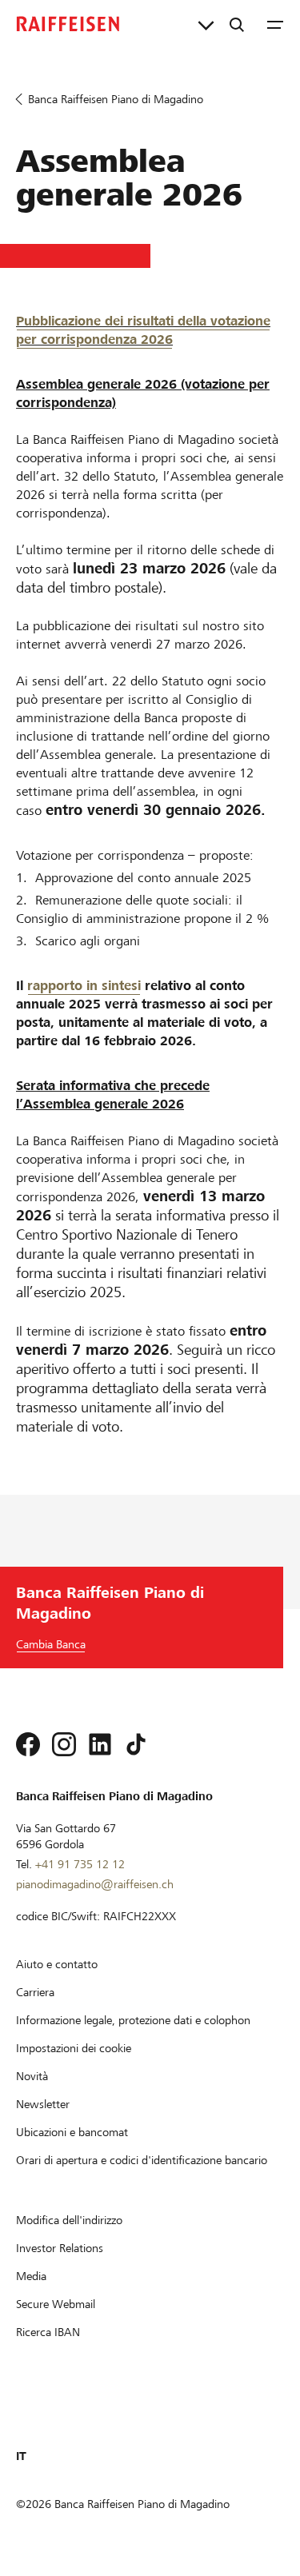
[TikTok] (136, 1744)
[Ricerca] (237, 24)
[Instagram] (64, 1744)
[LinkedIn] (100, 1744)
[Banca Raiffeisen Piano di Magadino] (68, 24)
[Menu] (275, 24)
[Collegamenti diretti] (206, 24)
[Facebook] (28, 1744)
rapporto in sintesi (84, 986)
